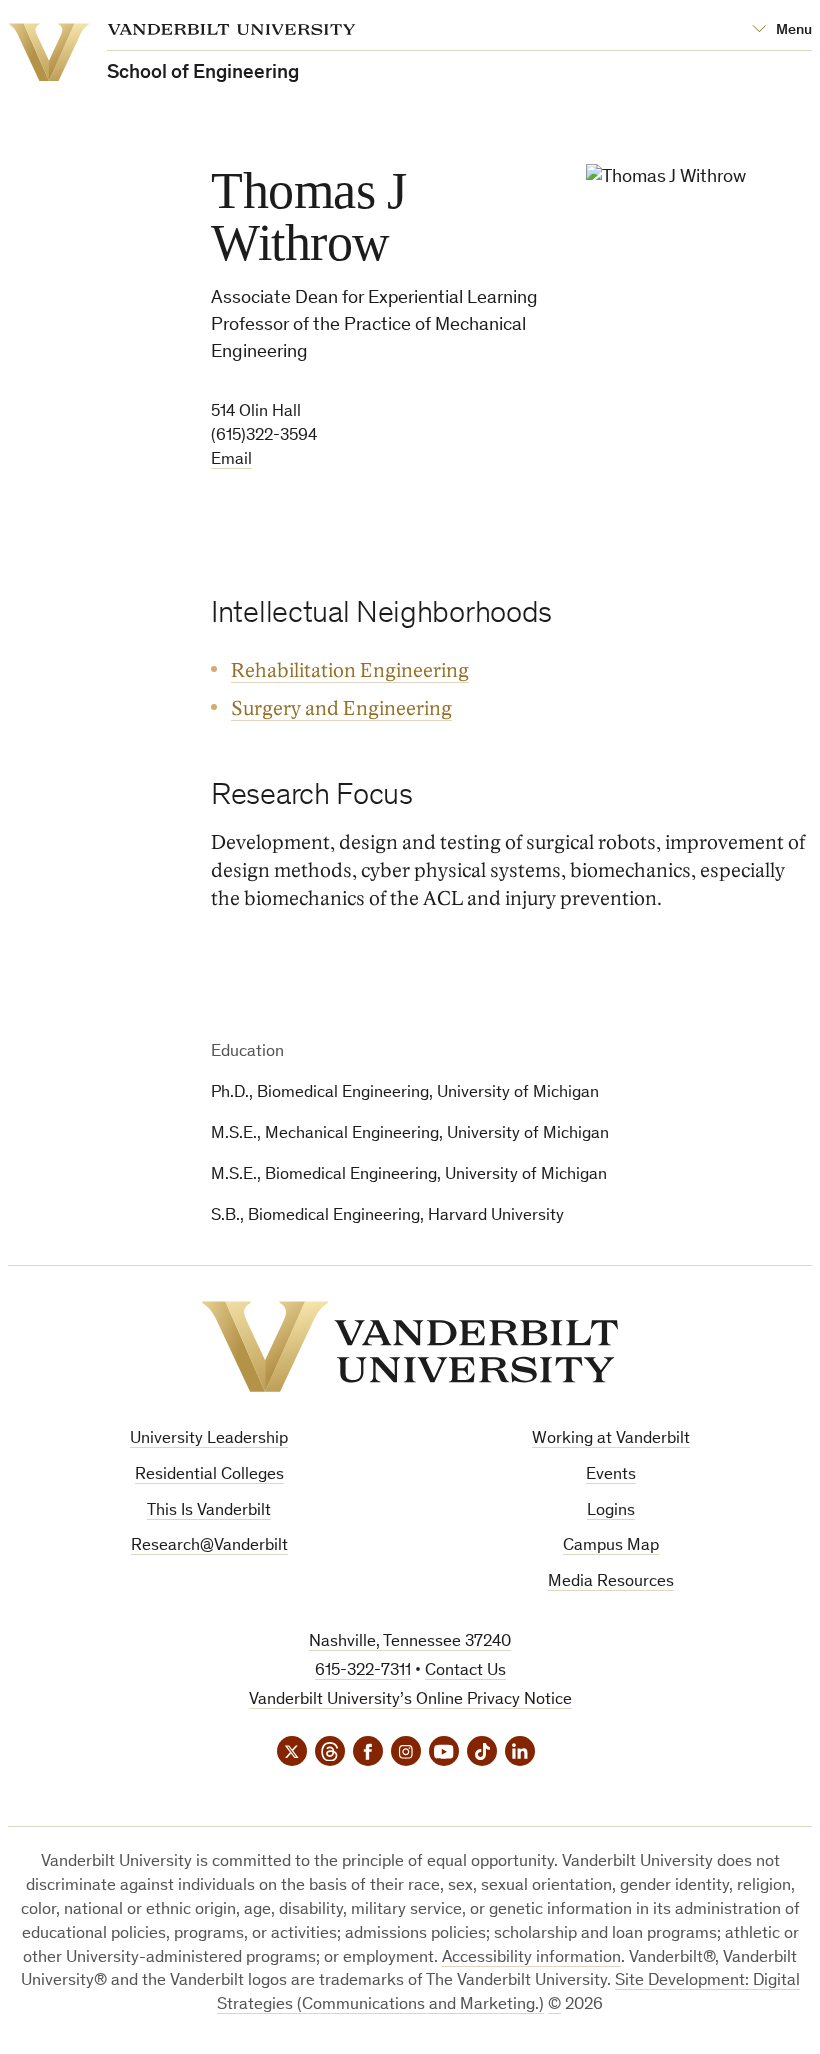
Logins (611, 1511)
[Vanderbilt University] (410, 1346)
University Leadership (209, 1439)
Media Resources (611, 1582)
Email (231, 460)
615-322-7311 (363, 1671)
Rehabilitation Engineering (350, 671)
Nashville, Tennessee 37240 (410, 1642)
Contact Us (465, 1671)
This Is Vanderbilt (209, 1511)
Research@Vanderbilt (209, 1546)
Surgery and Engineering (341, 709)
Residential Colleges (209, 1475)
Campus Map (611, 1546)
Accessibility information (531, 1958)
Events (611, 1475)
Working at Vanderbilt (611, 1439)
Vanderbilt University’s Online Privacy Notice (410, 1700)
